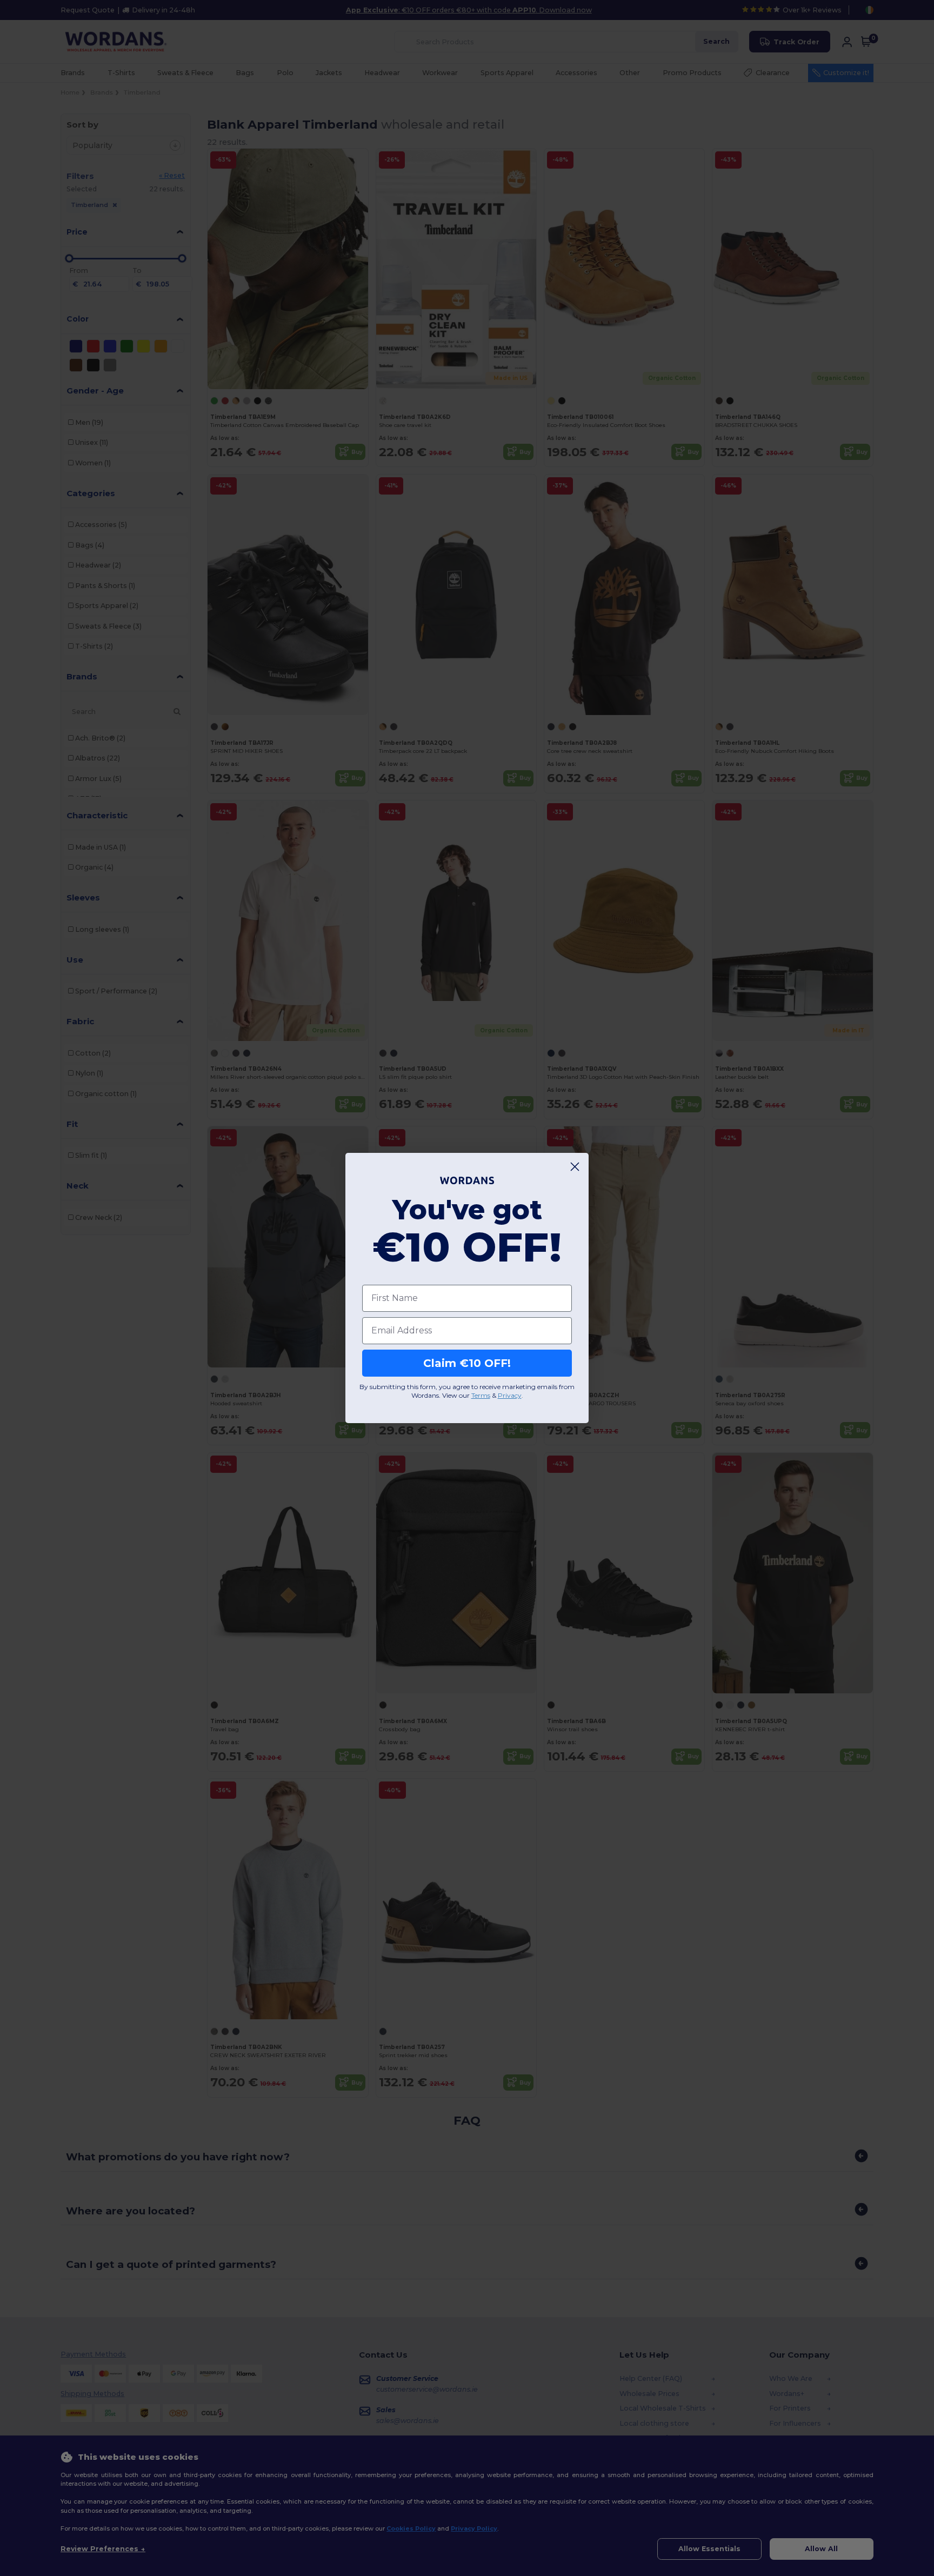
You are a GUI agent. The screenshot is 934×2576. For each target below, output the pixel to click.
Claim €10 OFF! (467, 1363)
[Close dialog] (575, 1167)
